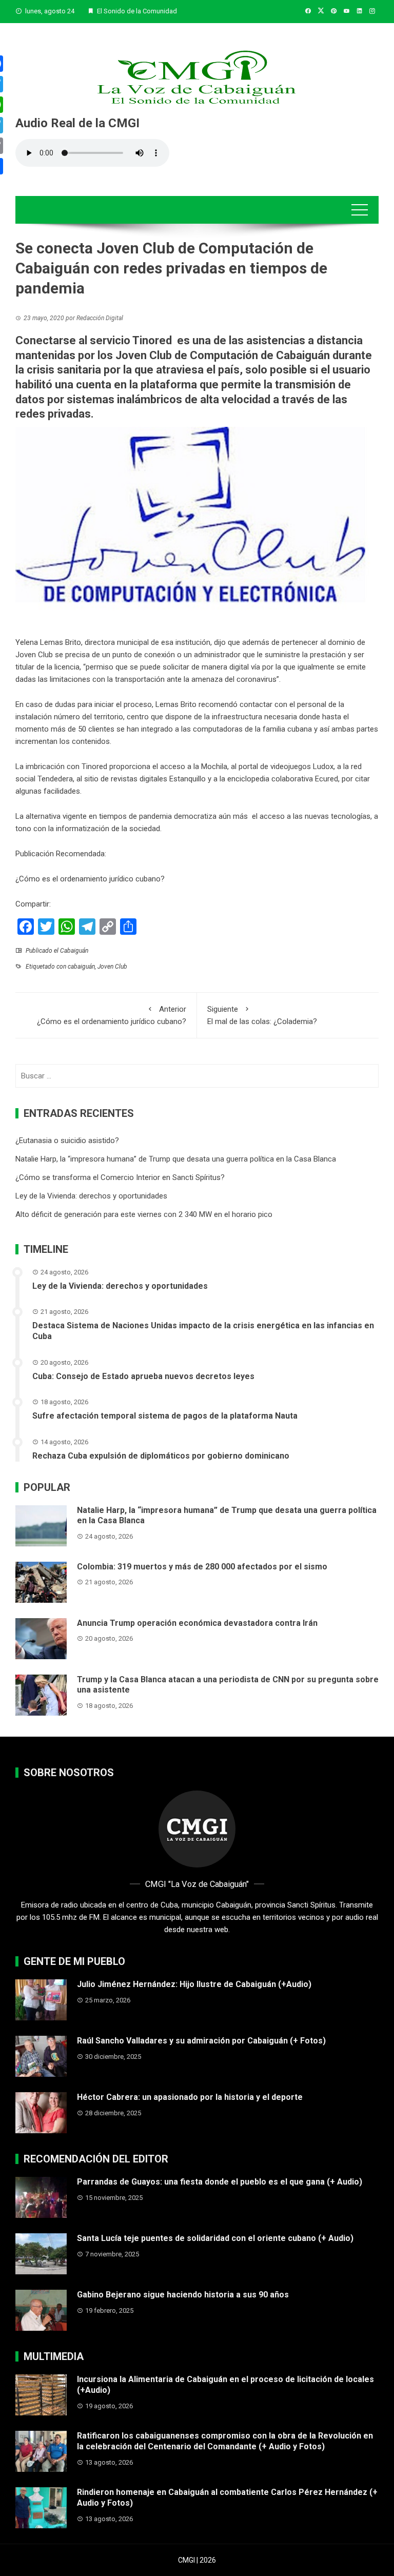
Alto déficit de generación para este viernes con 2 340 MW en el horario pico (144, 1214)
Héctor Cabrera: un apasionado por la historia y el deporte (190, 2097)
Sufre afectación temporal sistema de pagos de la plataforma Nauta (165, 1416)
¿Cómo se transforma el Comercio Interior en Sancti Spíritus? (120, 1177)
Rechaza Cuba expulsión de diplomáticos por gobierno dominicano (161, 1456)
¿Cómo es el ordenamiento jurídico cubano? (90, 879)
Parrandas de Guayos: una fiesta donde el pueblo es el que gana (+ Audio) (220, 2182)
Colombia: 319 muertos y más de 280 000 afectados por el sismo (202, 1567)
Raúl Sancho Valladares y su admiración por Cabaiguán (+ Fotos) (201, 2041)
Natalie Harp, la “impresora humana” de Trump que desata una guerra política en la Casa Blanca (176, 1159)
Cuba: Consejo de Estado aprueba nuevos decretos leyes (143, 1376)
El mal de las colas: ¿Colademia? (262, 1015)
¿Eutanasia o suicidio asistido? (67, 1140)
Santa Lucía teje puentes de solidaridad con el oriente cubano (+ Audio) (215, 2238)
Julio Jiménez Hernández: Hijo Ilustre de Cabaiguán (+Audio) (194, 1984)
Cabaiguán (74, 951)
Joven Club (112, 967)
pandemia (155, 816)
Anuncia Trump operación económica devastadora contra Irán (197, 1623)
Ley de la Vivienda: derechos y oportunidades (91, 1196)
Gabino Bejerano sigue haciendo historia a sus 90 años (183, 2295)
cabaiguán (81, 967)
